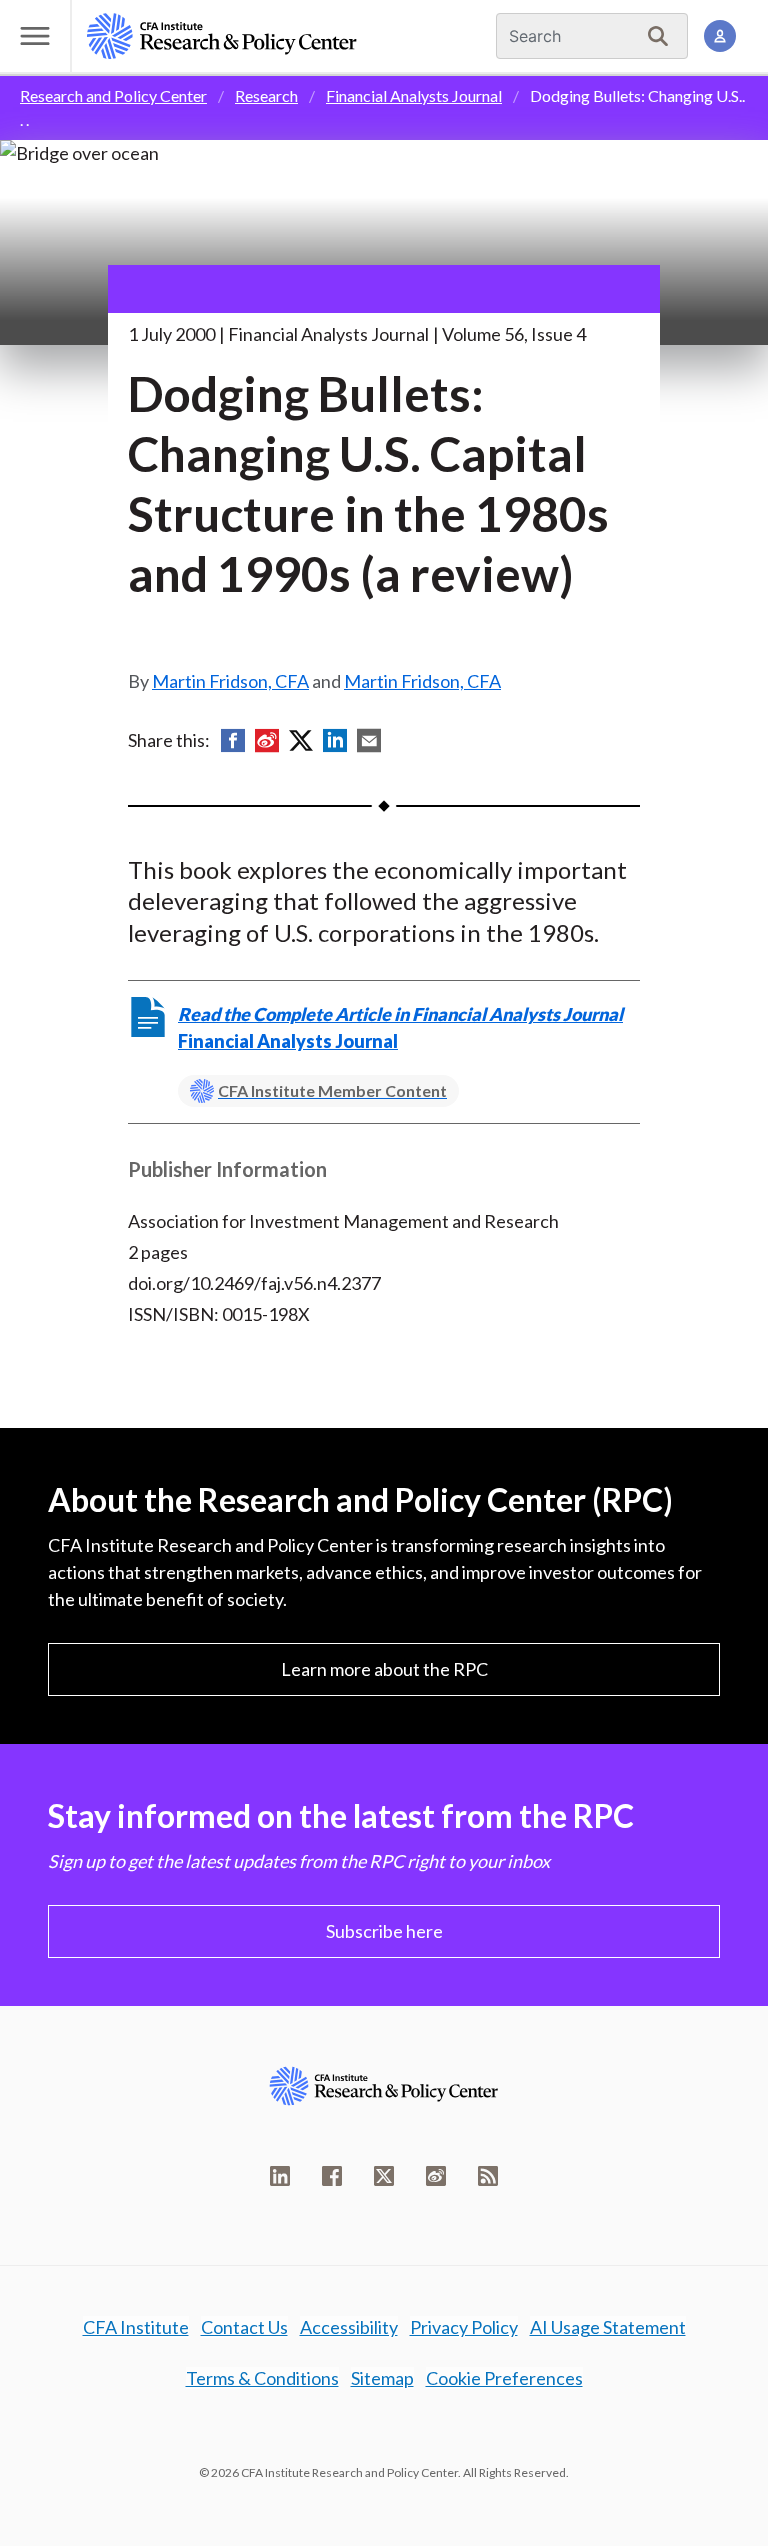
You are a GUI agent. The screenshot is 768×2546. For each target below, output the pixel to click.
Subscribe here (384, 1931)
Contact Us (244, 2327)
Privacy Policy (464, 2327)
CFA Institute (136, 2327)
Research (266, 95)
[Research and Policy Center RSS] (488, 2176)
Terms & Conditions (262, 2378)
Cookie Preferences (504, 2378)
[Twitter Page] (384, 2176)
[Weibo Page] (436, 2176)
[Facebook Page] (332, 2176)
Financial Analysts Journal (414, 95)
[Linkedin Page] (280, 2176)
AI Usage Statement (608, 2327)
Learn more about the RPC (384, 1669)
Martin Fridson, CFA (230, 681)
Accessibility (349, 2327)
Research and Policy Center (113, 95)
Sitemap (382, 2378)
